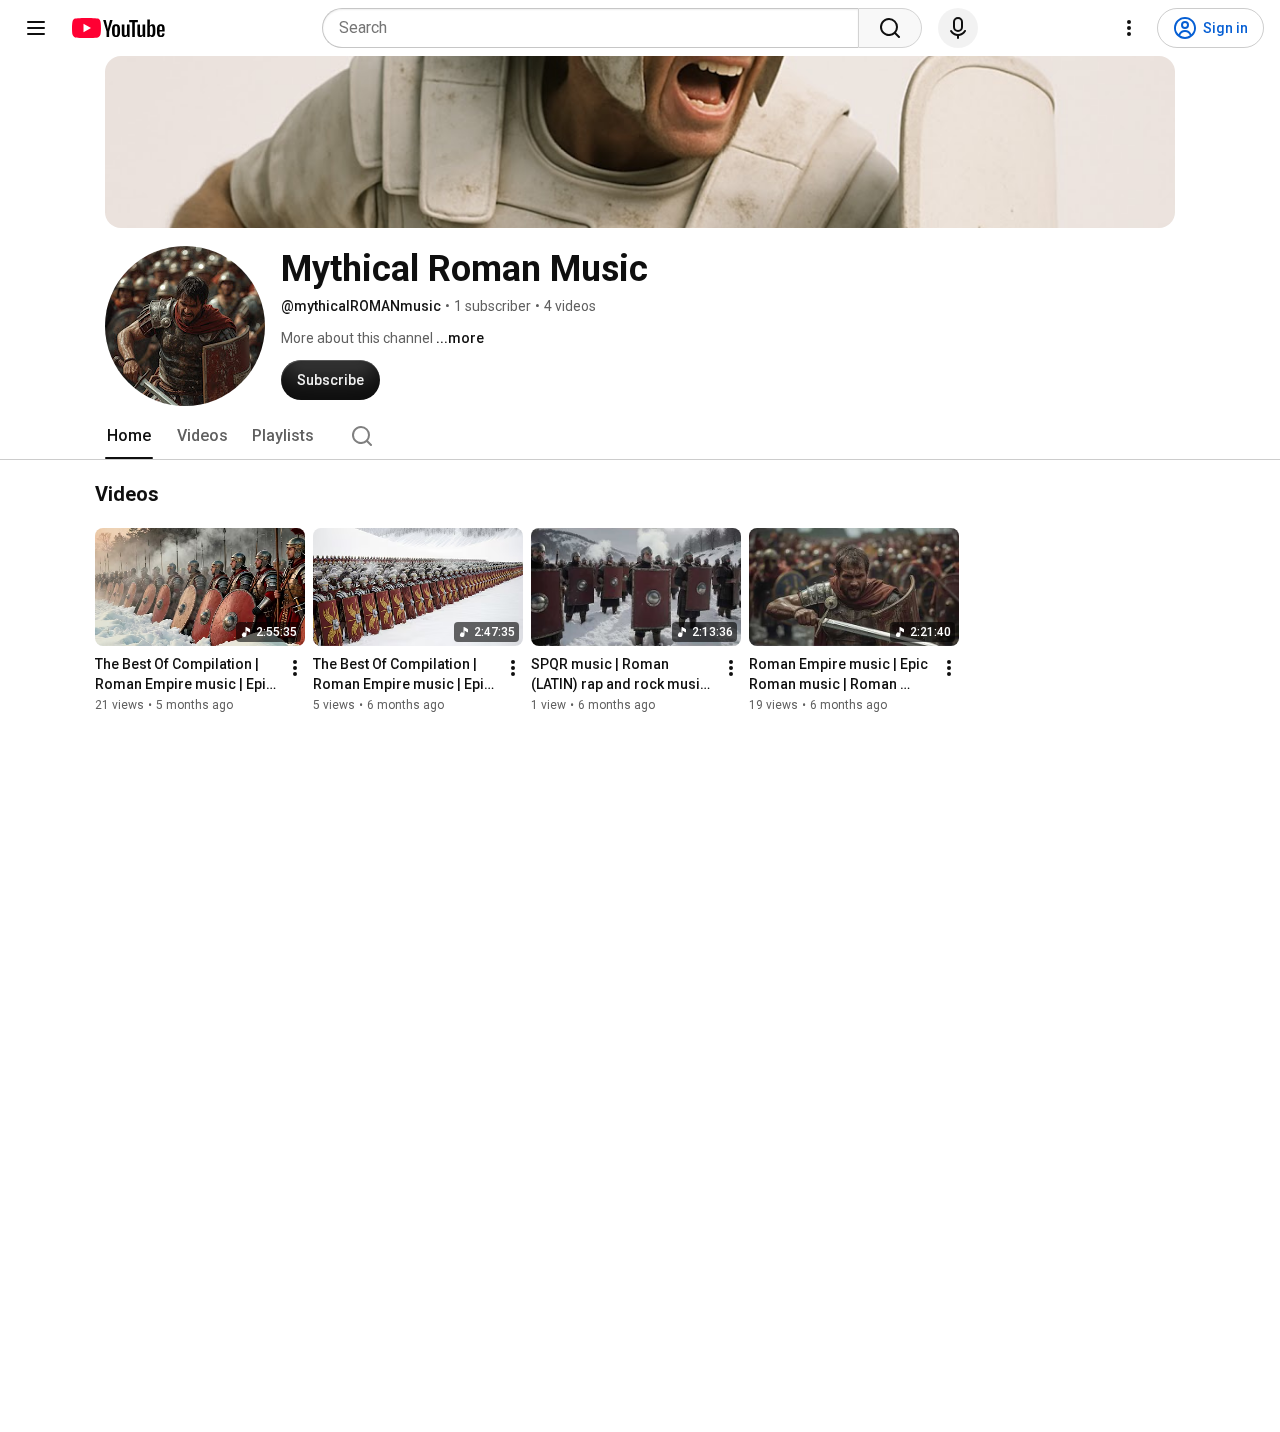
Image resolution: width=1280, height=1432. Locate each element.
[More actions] (295, 669)
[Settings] (1129, 28)
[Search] (890, 28)
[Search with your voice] (958, 28)
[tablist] (640, 436)
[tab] (129, 436)
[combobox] (596, 28)
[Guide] (36, 28)
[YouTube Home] (117, 28)
